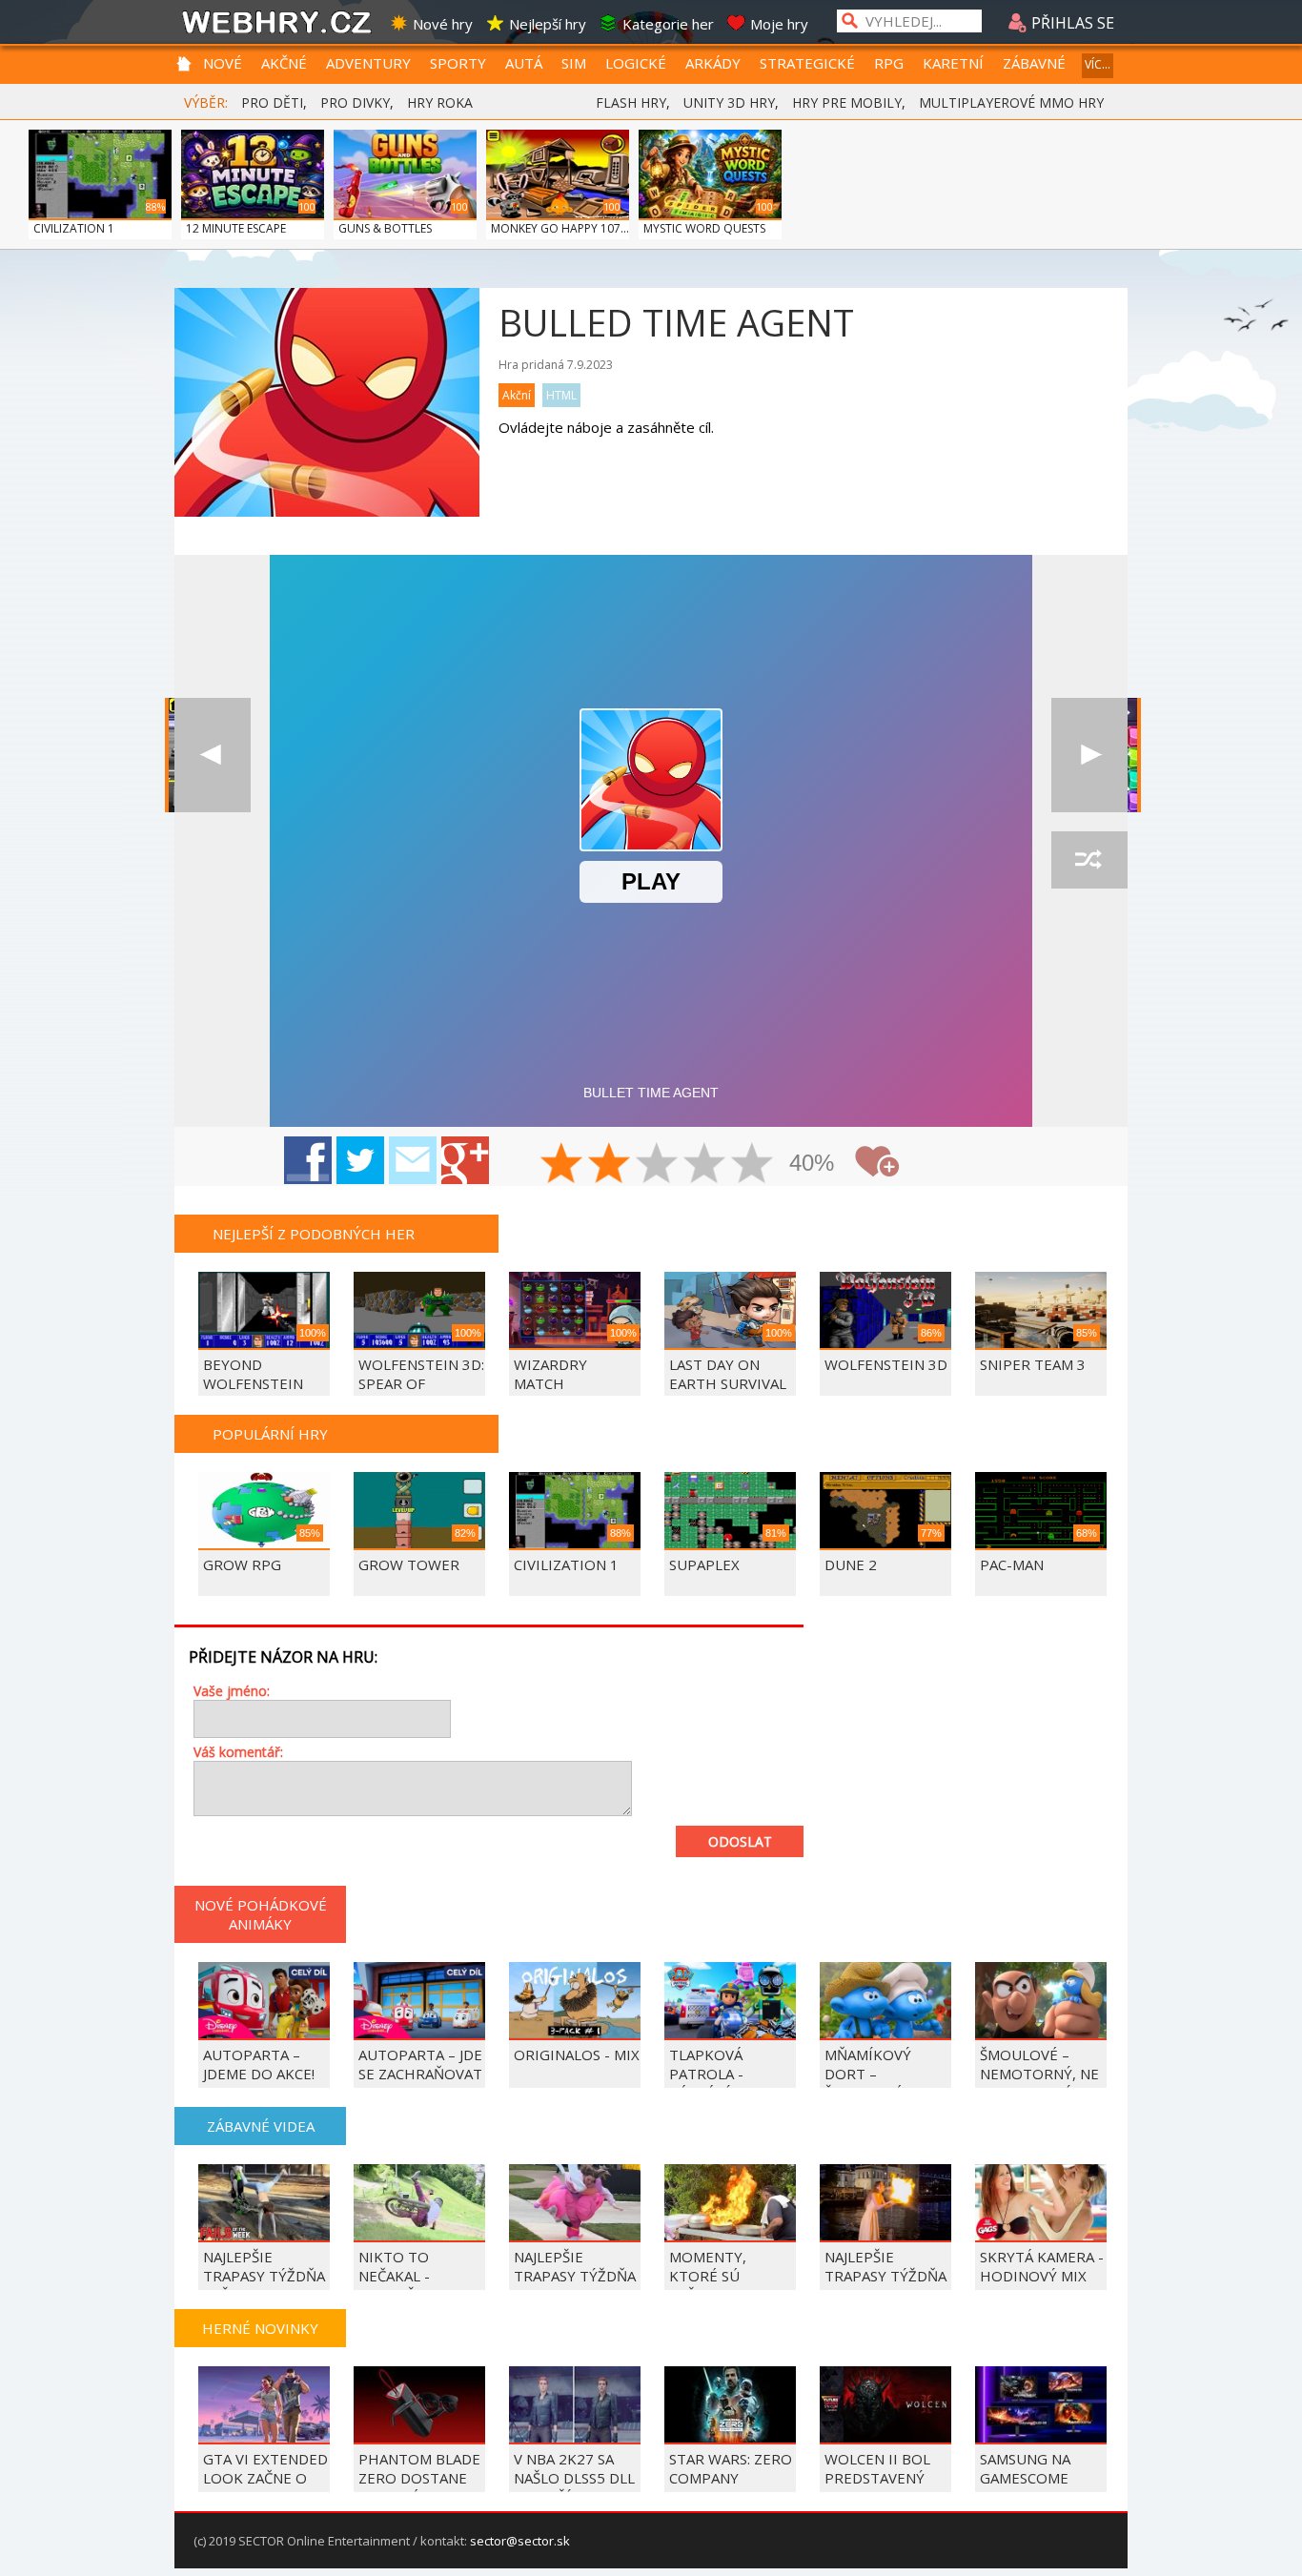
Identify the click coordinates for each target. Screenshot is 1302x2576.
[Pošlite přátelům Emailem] (413, 1160)
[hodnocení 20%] (562, 1165)
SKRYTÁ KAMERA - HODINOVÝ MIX (1042, 2266)
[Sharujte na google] (465, 1160)
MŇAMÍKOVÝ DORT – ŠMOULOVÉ (868, 2074)
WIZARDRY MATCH (550, 1374)
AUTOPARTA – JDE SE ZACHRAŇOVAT (420, 2064)
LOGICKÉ (636, 63)
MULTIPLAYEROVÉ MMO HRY (1011, 102)
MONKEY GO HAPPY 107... (560, 228)
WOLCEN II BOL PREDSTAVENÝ (877, 2468)
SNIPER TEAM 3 (1033, 1364)
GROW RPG (242, 1564)
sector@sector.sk (520, 2541)
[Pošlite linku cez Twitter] (360, 1160)
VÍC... (1098, 64)
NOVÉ (223, 63)
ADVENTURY (368, 63)
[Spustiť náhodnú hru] (1089, 860)
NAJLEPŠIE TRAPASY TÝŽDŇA (885, 2266)
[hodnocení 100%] (753, 1165)
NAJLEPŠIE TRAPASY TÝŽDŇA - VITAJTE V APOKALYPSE (575, 2285)
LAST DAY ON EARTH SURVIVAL (728, 1374)
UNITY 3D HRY (729, 102)
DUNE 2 (851, 1564)
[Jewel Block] (1089, 755)
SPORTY (458, 63)
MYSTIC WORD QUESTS (704, 228)
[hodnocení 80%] (705, 1165)
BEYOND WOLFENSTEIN (253, 1374)
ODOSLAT (740, 1841)
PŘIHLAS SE (1071, 23)
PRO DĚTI (272, 102)
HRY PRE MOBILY (847, 102)
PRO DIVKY (355, 102)
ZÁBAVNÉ (1034, 63)
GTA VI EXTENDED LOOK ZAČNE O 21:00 (265, 2478)
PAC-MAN (1012, 1564)
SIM (574, 63)
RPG (889, 63)
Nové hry (443, 24)
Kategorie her (668, 24)
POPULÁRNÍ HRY (270, 1434)
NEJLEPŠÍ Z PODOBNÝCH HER (314, 1234)
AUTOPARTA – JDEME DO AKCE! (259, 2064)
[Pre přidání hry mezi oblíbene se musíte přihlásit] (877, 1162)
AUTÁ (524, 63)
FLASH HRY (631, 102)
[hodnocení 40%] (610, 1165)
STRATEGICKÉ (807, 63)
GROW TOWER (409, 1564)
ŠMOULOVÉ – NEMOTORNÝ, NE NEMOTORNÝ (1039, 2074)
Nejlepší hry (548, 24)
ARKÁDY (713, 63)
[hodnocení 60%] (658, 1165)
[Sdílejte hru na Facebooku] (308, 1160)
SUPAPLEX (704, 1564)
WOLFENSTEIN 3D (886, 1364)
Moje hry (779, 24)
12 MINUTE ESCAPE (236, 228)
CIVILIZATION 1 (74, 228)
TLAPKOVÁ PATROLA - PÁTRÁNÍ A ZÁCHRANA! (708, 2083)
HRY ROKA (440, 102)
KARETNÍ (953, 63)
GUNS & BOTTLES (385, 228)
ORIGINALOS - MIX (577, 2055)
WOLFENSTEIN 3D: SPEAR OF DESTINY (421, 1383)
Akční (517, 395)
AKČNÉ (284, 63)
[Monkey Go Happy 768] (213, 755)
